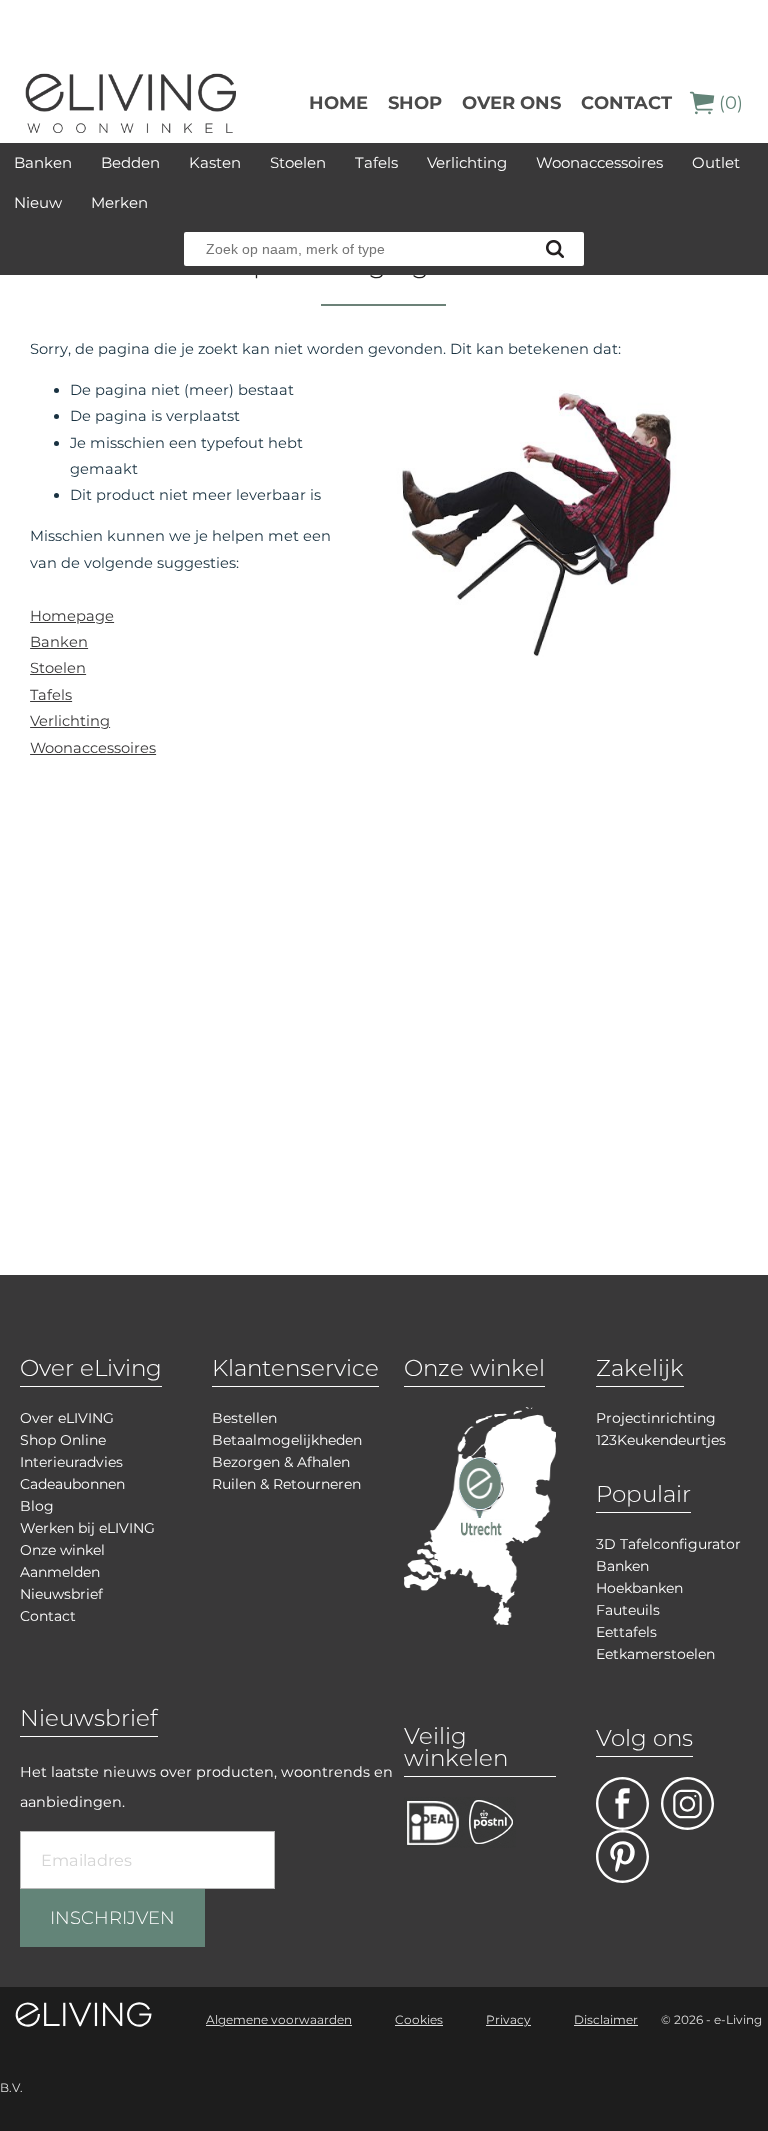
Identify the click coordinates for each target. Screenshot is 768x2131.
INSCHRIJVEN (112, 1918)
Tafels (376, 162)
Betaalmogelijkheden (287, 1440)
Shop (415, 103)
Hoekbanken (639, 1588)
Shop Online (63, 1440)
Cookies (419, 2019)
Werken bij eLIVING (87, 1528)
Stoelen (298, 162)
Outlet (716, 162)
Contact (626, 103)
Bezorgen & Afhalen (281, 1462)
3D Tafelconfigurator (668, 1544)
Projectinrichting (656, 1418)
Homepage (72, 616)
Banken (43, 162)
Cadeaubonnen (72, 1484)
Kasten (215, 162)
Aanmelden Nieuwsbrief (61, 1583)
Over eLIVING (67, 1418)
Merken (119, 202)
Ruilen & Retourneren (286, 1484)
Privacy (508, 2019)
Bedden (130, 162)
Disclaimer (606, 2019)
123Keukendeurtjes (661, 1440)
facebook (622, 1803)
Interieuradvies (71, 1462)
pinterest (622, 1856)
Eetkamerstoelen (655, 1654)
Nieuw (38, 202)
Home (338, 103)
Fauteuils (628, 1610)
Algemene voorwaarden (279, 2019)
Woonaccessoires (599, 162)
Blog (37, 1506)
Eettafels (626, 1632)
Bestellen (244, 1418)
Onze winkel (62, 1550)
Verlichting (467, 162)
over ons (511, 103)
